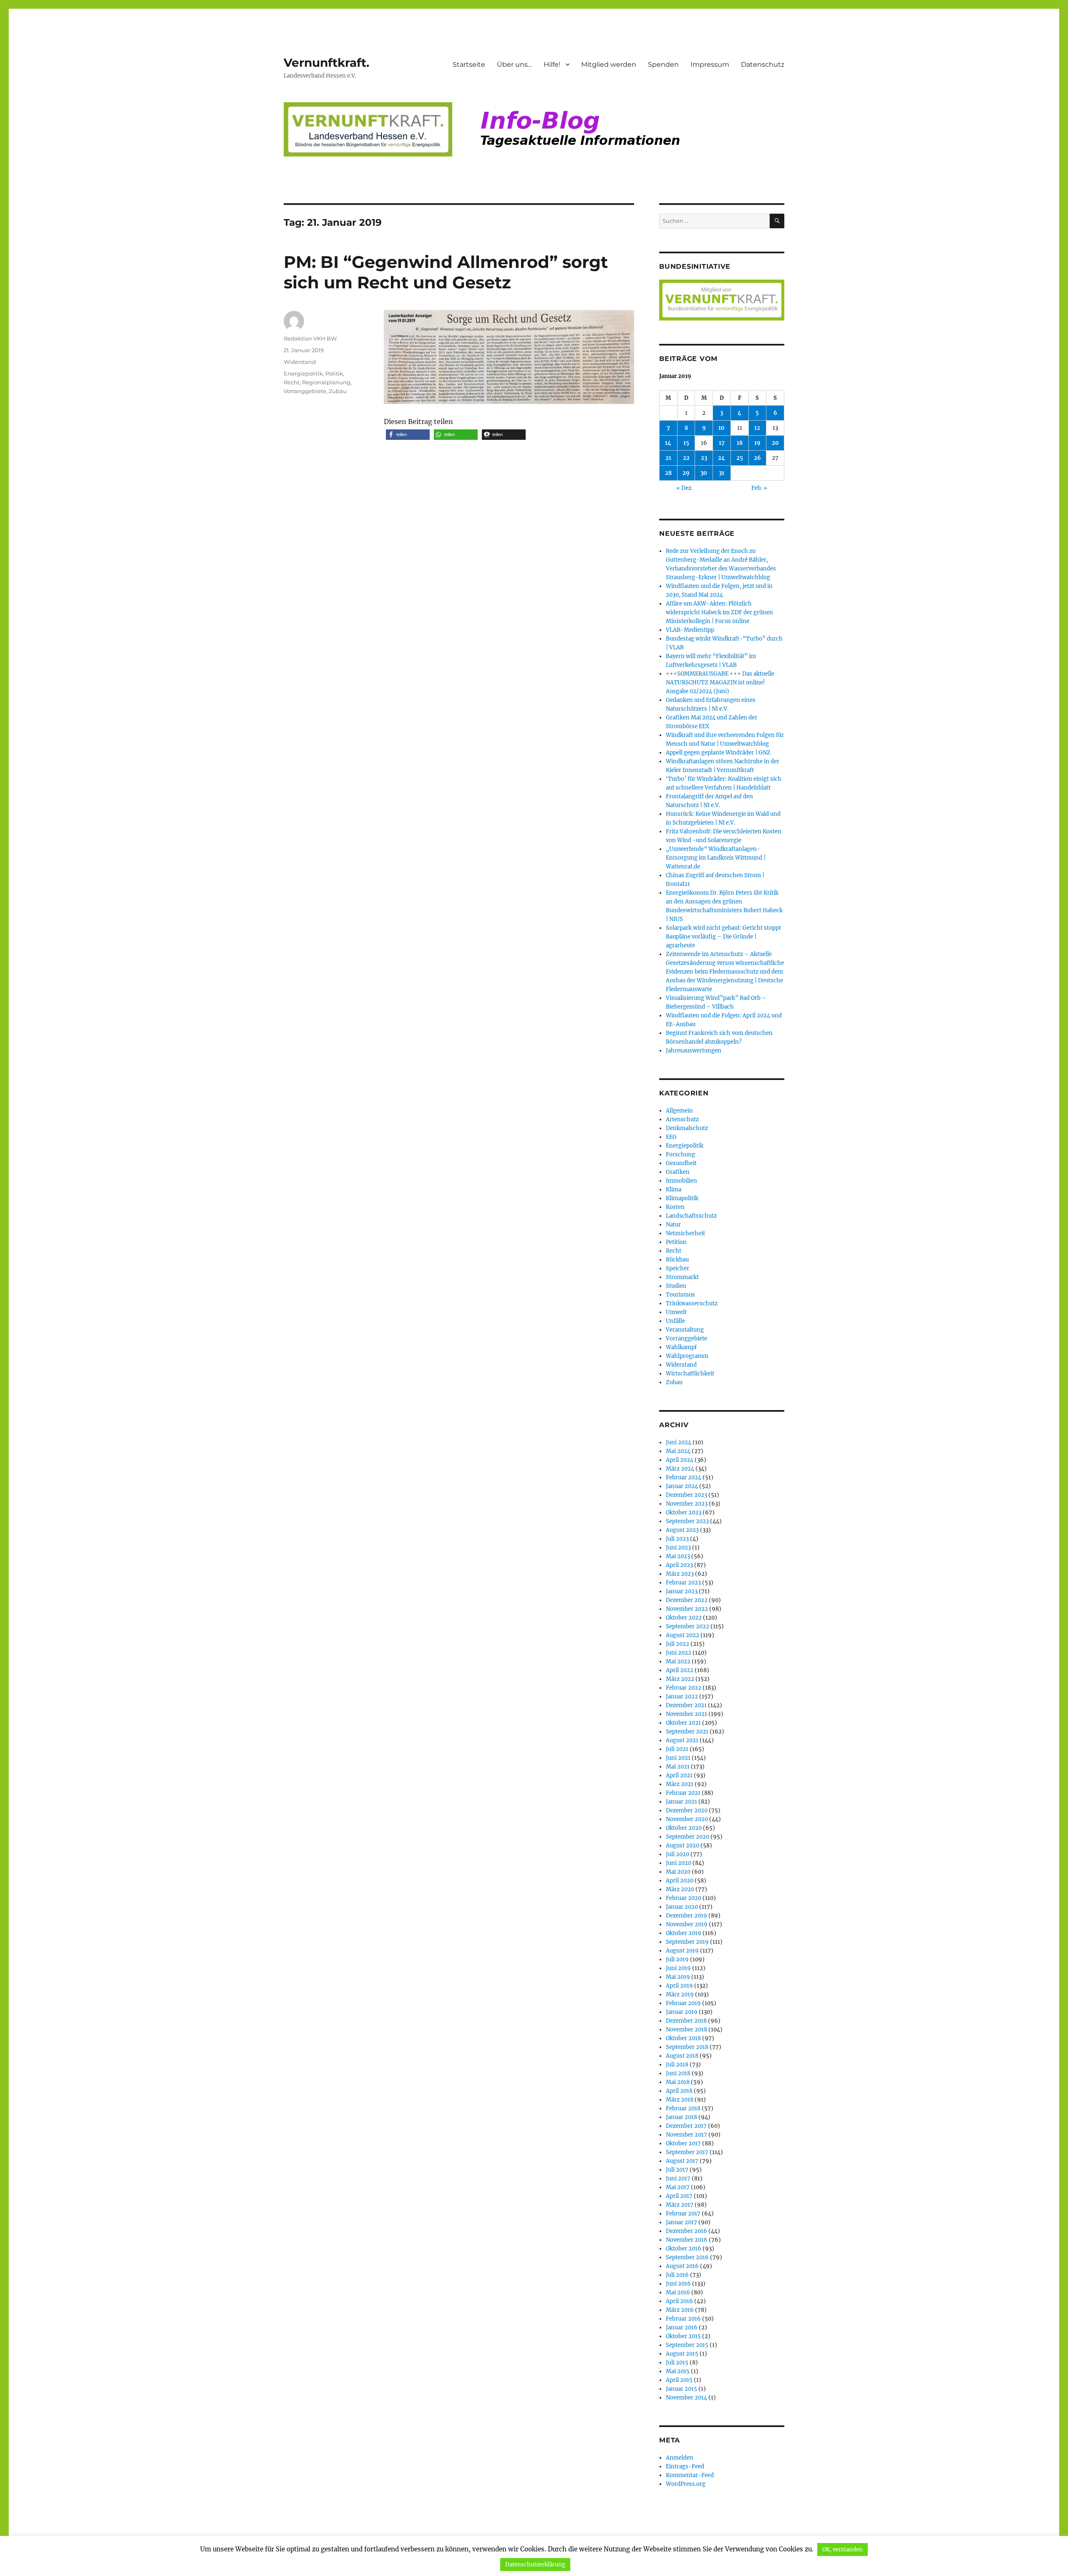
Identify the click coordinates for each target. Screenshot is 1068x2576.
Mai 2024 (678, 1451)
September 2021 (687, 1732)
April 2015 (679, 2380)
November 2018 (686, 2030)
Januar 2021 (681, 1802)
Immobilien (681, 1181)
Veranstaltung (685, 1330)
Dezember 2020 (687, 1810)
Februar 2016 (683, 2319)
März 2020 (680, 1889)
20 (775, 443)
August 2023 (682, 1530)
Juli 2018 (677, 2065)
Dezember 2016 (686, 2231)
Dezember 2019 (686, 1916)
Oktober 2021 (683, 1723)
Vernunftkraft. (326, 63)
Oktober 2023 (684, 1513)
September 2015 (687, 2345)
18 (740, 443)
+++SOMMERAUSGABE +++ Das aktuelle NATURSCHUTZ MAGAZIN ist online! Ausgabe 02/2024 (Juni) (720, 682)
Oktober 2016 (684, 2249)
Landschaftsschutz (691, 1216)
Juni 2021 (678, 1758)
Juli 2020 (678, 1854)
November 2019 (687, 1924)
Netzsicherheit (685, 1233)
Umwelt (676, 1312)
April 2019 (679, 1986)
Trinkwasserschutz (692, 1303)
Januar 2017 (681, 2222)
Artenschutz (682, 1119)
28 (668, 473)
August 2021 (682, 1740)
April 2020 (680, 1881)
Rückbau (677, 1260)
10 (722, 428)
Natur (673, 1225)
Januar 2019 (682, 2012)
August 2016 (682, 2266)
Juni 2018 (678, 2073)
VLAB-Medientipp (690, 630)
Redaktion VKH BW (310, 338)
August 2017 (682, 2161)
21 (668, 458)
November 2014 (686, 2398)
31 (722, 473)
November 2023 (687, 1504)
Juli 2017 (677, 2170)
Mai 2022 (678, 1661)
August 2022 (683, 1635)
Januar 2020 (682, 1907)
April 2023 (679, 1565)
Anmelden (680, 2458)
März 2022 (680, 1679)
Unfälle (675, 1321)
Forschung (680, 1154)
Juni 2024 (679, 1442)
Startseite (469, 64)
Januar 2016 (682, 2327)
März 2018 (680, 2100)
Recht (292, 382)
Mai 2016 (678, 2292)
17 (722, 443)
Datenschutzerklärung (535, 2565)
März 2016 (680, 2310)
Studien (676, 1286)
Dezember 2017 (686, 2126)
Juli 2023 (677, 1539)
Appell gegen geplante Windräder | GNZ (718, 753)
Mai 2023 (678, 1556)
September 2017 (687, 2152)
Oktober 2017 (683, 2143)
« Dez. (684, 488)
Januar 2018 (681, 2117)
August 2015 (682, 2354)
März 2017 (680, 2205)
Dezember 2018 (686, 2021)
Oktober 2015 (683, 2336)
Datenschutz (763, 64)
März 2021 (680, 1784)
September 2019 (687, 1942)
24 (722, 458)
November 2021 (686, 1714)
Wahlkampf (681, 1347)
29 (686, 473)
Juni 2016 (678, 2284)
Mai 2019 (678, 1977)
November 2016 (687, 2240)
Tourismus (680, 1295)
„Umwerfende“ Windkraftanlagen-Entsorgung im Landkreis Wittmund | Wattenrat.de (716, 858)
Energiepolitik (303, 373)
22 (686, 458)
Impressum (710, 64)
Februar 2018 (683, 2108)
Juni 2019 (678, 1968)
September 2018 (687, 2047)
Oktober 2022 (684, 1618)
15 (686, 443)
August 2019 (682, 1951)
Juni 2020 (679, 1863)
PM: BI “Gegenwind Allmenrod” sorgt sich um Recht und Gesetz (446, 272)
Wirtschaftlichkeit (690, 1374)
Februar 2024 (684, 1477)
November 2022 (687, 1609)
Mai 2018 (678, 2082)
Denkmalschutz (687, 1128)
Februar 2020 (684, 1898)
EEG (671, 1137)
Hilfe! (552, 64)
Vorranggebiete (305, 391)
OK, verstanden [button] (843, 2550)
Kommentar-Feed (690, 2475)
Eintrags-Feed (685, 2466)
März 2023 (680, 1574)
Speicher (678, 1268)
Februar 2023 (683, 1583)
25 (740, 458)
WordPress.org (686, 2484)
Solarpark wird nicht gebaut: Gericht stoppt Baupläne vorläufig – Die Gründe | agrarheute (723, 937)
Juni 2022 (679, 1653)
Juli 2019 (677, 1959)
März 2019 (680, 1994)
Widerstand (300, 362)
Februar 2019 (683, 2003)
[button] (408, 435)
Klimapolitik (682, 1198)
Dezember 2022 (687, 1600)
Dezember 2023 (686, 1495)
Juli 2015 (677, 2363)
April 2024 (680, 1460)
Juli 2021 (677, 1749)
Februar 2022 (684, 1688)
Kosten (675, 1207)
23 (704, 458)
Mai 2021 (678, 1767)
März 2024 (680, 1469)
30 (704, 473)
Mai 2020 (678, 1872)
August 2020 (683, 1846)
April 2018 (679, 2091)
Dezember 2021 (686, 1705)
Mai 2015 (678, 2371)
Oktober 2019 (684, 1933)
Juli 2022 (678, 1644)
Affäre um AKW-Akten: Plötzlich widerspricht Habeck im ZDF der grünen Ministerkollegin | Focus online (719, 612)
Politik (334, 373)
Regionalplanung (326, 382)
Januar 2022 (682, 1697)
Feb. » (759, 488)
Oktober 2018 (683, 2038)
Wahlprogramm (687, 1356)
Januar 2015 (681, 2389)
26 (757, 458)
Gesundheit (681, 1163)
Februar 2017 (683, 2214)
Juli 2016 (677, 2275)
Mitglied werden (609, 64)
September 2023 (687, 1521)
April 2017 (679, 2196)
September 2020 (688, 1837)
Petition (676, 1242)
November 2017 (686, 2135)
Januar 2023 (682, 1591)
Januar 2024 (682, 1486)
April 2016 (679, 2301)
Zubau (338, 391)
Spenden (663, 64)
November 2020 (687, 1819)
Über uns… (514, 64)
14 (668, 443)
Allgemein (679, 1111)
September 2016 (687, 2257)
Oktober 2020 (684, 1828)
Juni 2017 (678, 2179)
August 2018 (682, 2056)
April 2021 (679, 1775)
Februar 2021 (683, 1793)
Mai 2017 (678, 2187)
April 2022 (680, 1670)
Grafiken (678, 1172)
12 (757, 428)
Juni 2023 (678, 1548)
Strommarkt (682, 1277)
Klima (674, 1190)
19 (757, 443)
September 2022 (688, 1626)
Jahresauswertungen (694, 1051)
